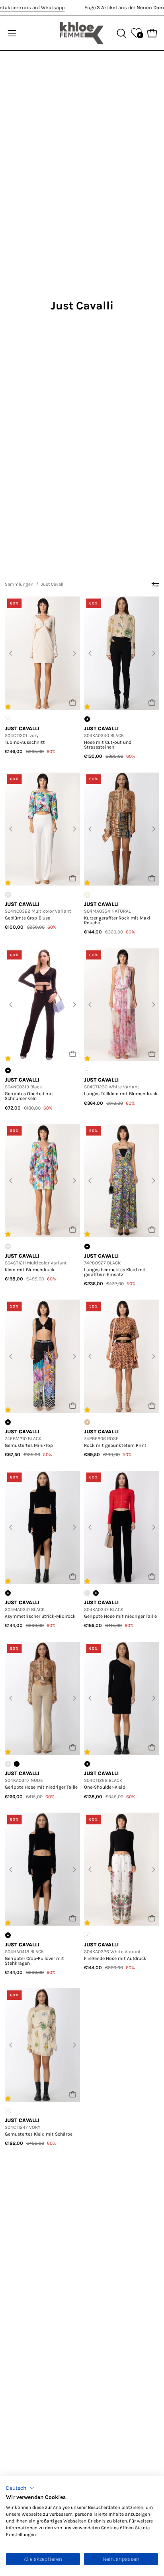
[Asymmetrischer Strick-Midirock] (42, 1528)
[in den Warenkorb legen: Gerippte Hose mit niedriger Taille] (152, 1576)
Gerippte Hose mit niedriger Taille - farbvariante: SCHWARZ (17, 1764)
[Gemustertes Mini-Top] (42, 1356)
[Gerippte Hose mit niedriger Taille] (122, 1528)
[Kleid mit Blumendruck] (42, 1181)
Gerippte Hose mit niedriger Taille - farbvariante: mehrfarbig (87, 1593)
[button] (20, 2488)
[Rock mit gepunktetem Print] (122, 1356)
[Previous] (11, 653)
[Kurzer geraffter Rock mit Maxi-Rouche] (122, 829)
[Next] (74, 653)
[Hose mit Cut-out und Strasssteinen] (122, 653)
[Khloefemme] (82, 33)
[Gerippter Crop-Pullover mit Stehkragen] (42, 1869)
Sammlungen (19, 584)
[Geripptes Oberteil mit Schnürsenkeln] (42, 1005)
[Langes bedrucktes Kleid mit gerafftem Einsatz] (122, 1181)
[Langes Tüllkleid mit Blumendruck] (122, 1005)
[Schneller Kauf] (73, 702)
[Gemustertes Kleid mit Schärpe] (42, 2045)
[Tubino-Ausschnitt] (42, 653)
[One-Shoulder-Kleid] (122, 1698)
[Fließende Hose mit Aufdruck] (122, 1869)
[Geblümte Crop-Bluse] (42, 829)
